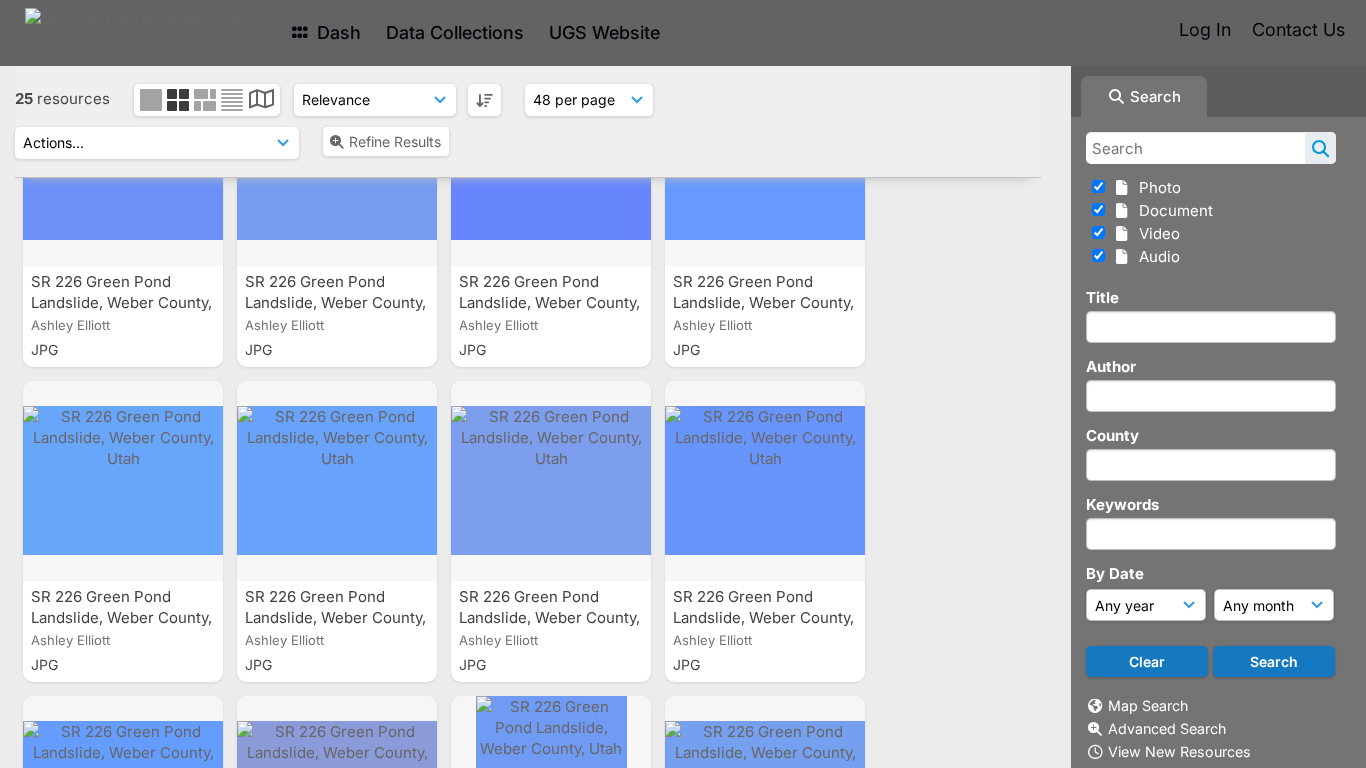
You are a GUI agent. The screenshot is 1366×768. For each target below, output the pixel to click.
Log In (1205, 29)
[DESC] (484, 100)
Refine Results (395, 141)
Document (1172, 210)
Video (1155, 233)
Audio (1155, 256)
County (1112, 435)
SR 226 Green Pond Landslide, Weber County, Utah (121, 302)
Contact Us (1298, 29)
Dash (336, 32)
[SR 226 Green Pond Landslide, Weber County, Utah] (123, 481)
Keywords (1122, 504)
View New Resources (1179, 751)
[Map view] (261, 101)
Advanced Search (1167, 728)
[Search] (1320, 148)
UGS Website (604, 32)
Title (1102, 297)
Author (1111, 366)
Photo (1156, 187)
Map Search (1148, 705)
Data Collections (455, 32)
